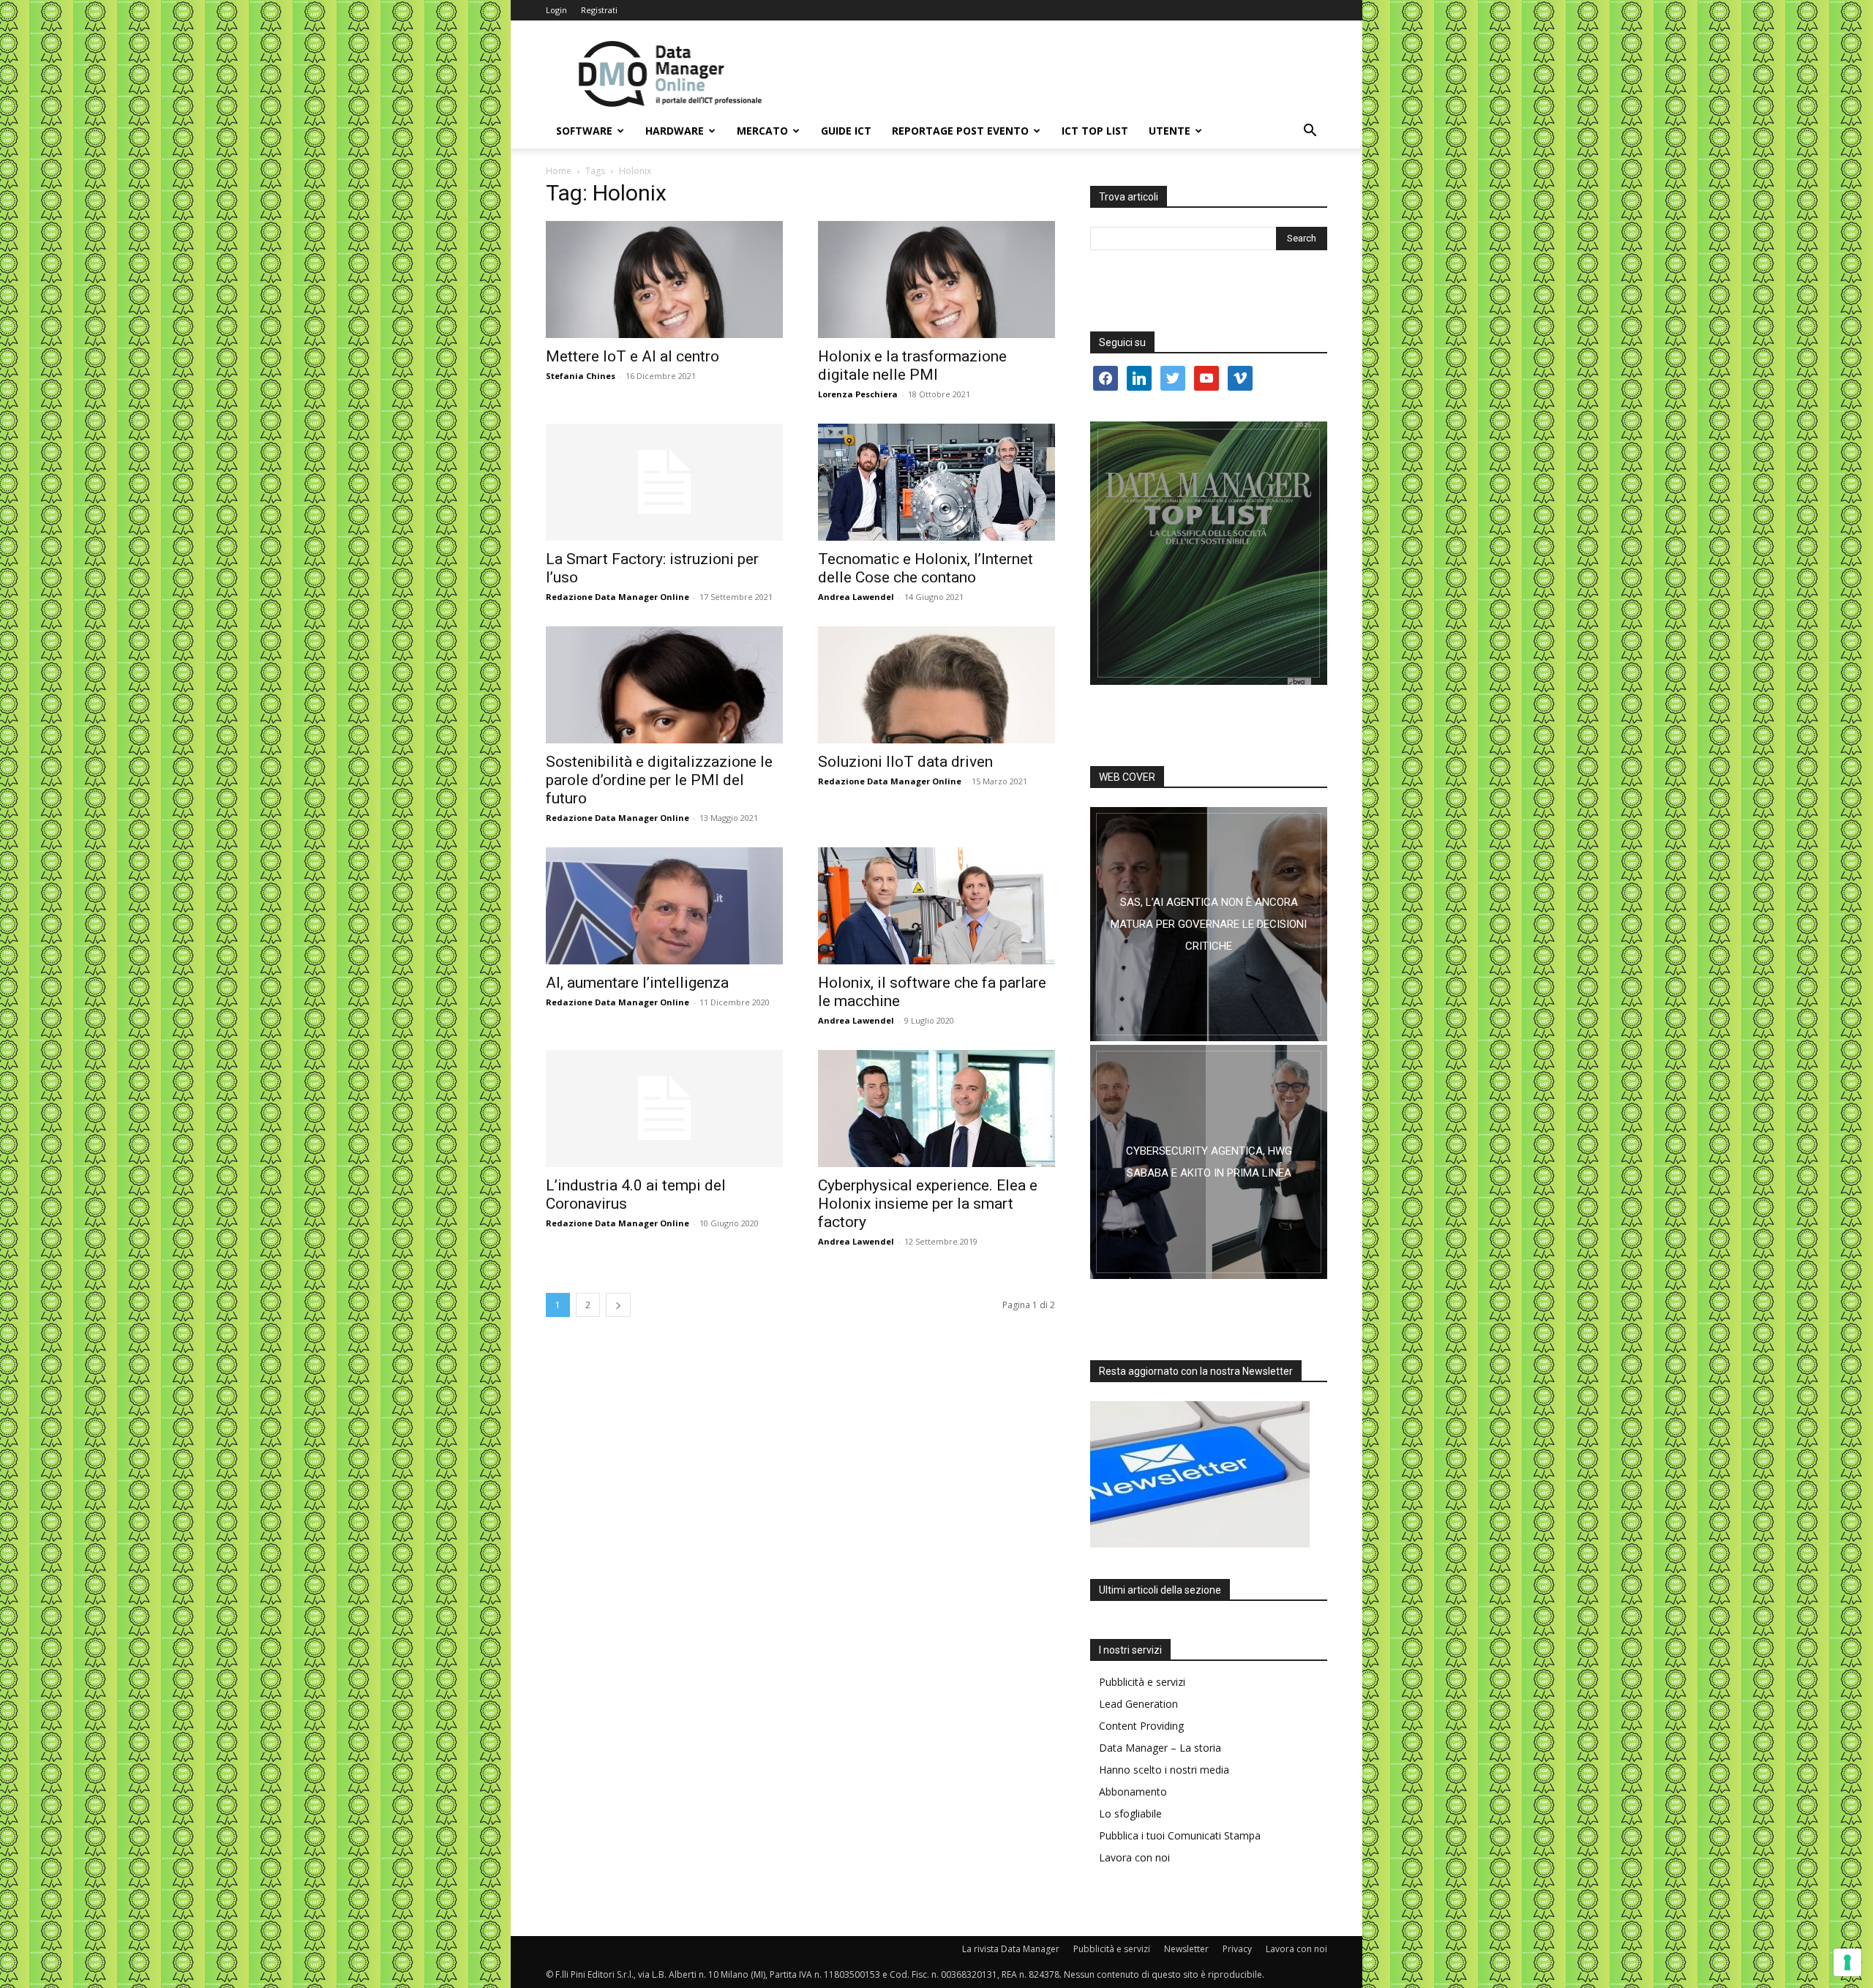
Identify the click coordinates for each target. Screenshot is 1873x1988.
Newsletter (1186, 1949)
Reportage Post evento (960, 131)
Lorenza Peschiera (858, 394)
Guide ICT (846, 131)
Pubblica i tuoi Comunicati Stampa (1180, 1835)
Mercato (762, 131)
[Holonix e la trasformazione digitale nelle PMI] (936, 280)
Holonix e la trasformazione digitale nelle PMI (912, 365)
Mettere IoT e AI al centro (633, 356)
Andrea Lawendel (856, 597)
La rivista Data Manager (1011, 1949)
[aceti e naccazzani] (1209, 1162)
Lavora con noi (1134, 1857)
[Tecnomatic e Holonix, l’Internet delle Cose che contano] (936, 482)
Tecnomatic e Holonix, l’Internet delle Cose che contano (926, 568)
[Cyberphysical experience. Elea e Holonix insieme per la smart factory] (936, 1109)
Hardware (675, 131)
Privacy (1237, 1949)
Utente (1170, 131)
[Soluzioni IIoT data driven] (936, 685)
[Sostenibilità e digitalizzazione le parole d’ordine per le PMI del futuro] (664, 685)
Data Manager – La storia (1160, 1748)
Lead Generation (1138, 1704)
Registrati (599, 10)
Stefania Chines (581, 376)
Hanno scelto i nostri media (1164, 1770)
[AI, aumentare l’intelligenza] (664, 906)
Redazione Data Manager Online (618, 597)
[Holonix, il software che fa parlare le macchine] (936, 906)
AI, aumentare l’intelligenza (637, 983)
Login (556, 10)
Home (559, 171)
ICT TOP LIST (1095, 131)
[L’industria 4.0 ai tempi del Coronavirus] (664, 1109)
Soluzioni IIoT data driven (905, 762)
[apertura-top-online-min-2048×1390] (1209, 553)
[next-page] (618, 1305)
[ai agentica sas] (1209, 924)
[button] (1310, 132)
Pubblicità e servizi (1142, 1682)
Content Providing (1141, 1726)
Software (584, 131)
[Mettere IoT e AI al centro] (664, 280)
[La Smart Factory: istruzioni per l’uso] (664, 482)
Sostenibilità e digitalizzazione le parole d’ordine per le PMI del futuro (659, 780)
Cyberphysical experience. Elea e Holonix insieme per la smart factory (928, 1204)
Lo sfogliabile (1130, 1813)
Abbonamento (1133, 1792)
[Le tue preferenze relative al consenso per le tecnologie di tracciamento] (1847, 1962)
